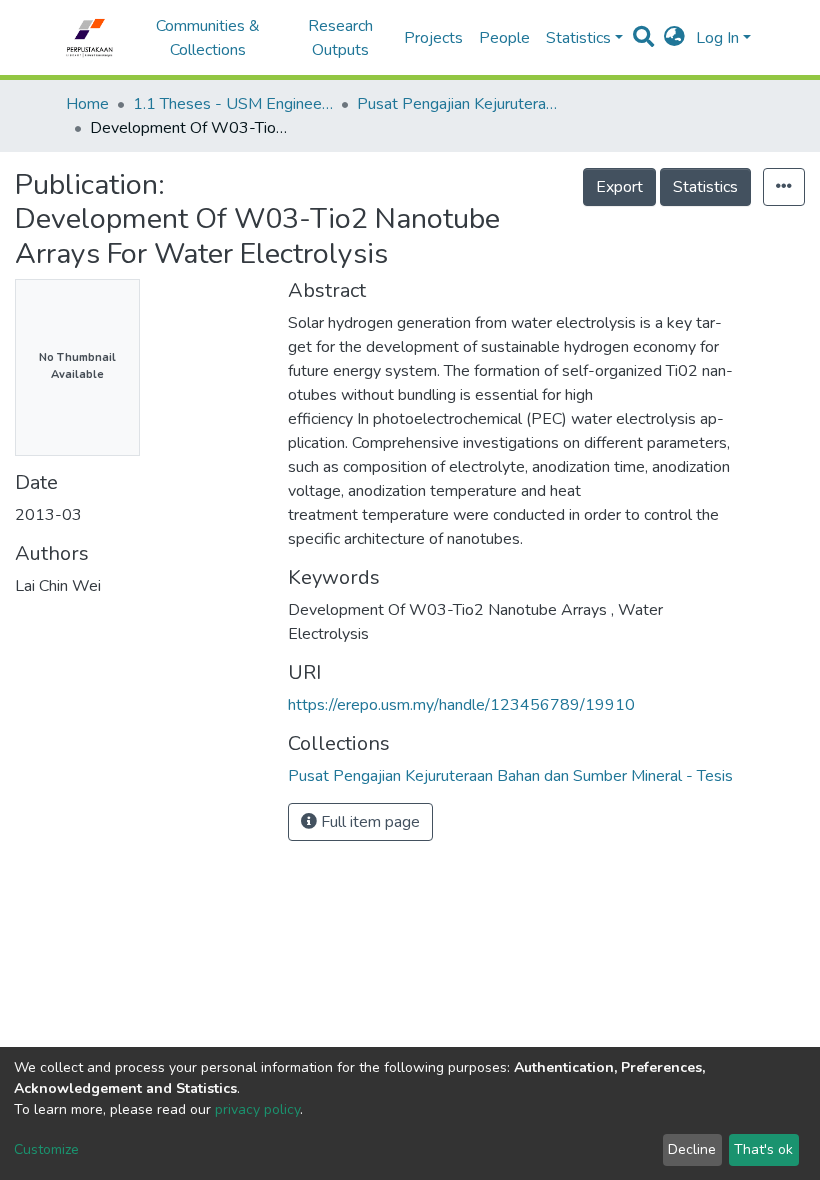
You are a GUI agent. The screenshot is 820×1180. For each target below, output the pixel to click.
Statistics (705, 187)
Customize (46, 1149)
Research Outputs (340, 38)
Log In (717, 38)
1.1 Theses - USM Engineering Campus (233, 104)
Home (87, 104)
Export (619, 187)
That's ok (763, 1149)
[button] (674, 38)
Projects (433, 38)
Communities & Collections (208, 38)
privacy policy (257, 1109)
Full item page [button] (368, 822)
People (504, 38)
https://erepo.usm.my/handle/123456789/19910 (461, 705)
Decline (692, 1149)
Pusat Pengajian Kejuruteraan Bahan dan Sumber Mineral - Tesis (457, 104)
